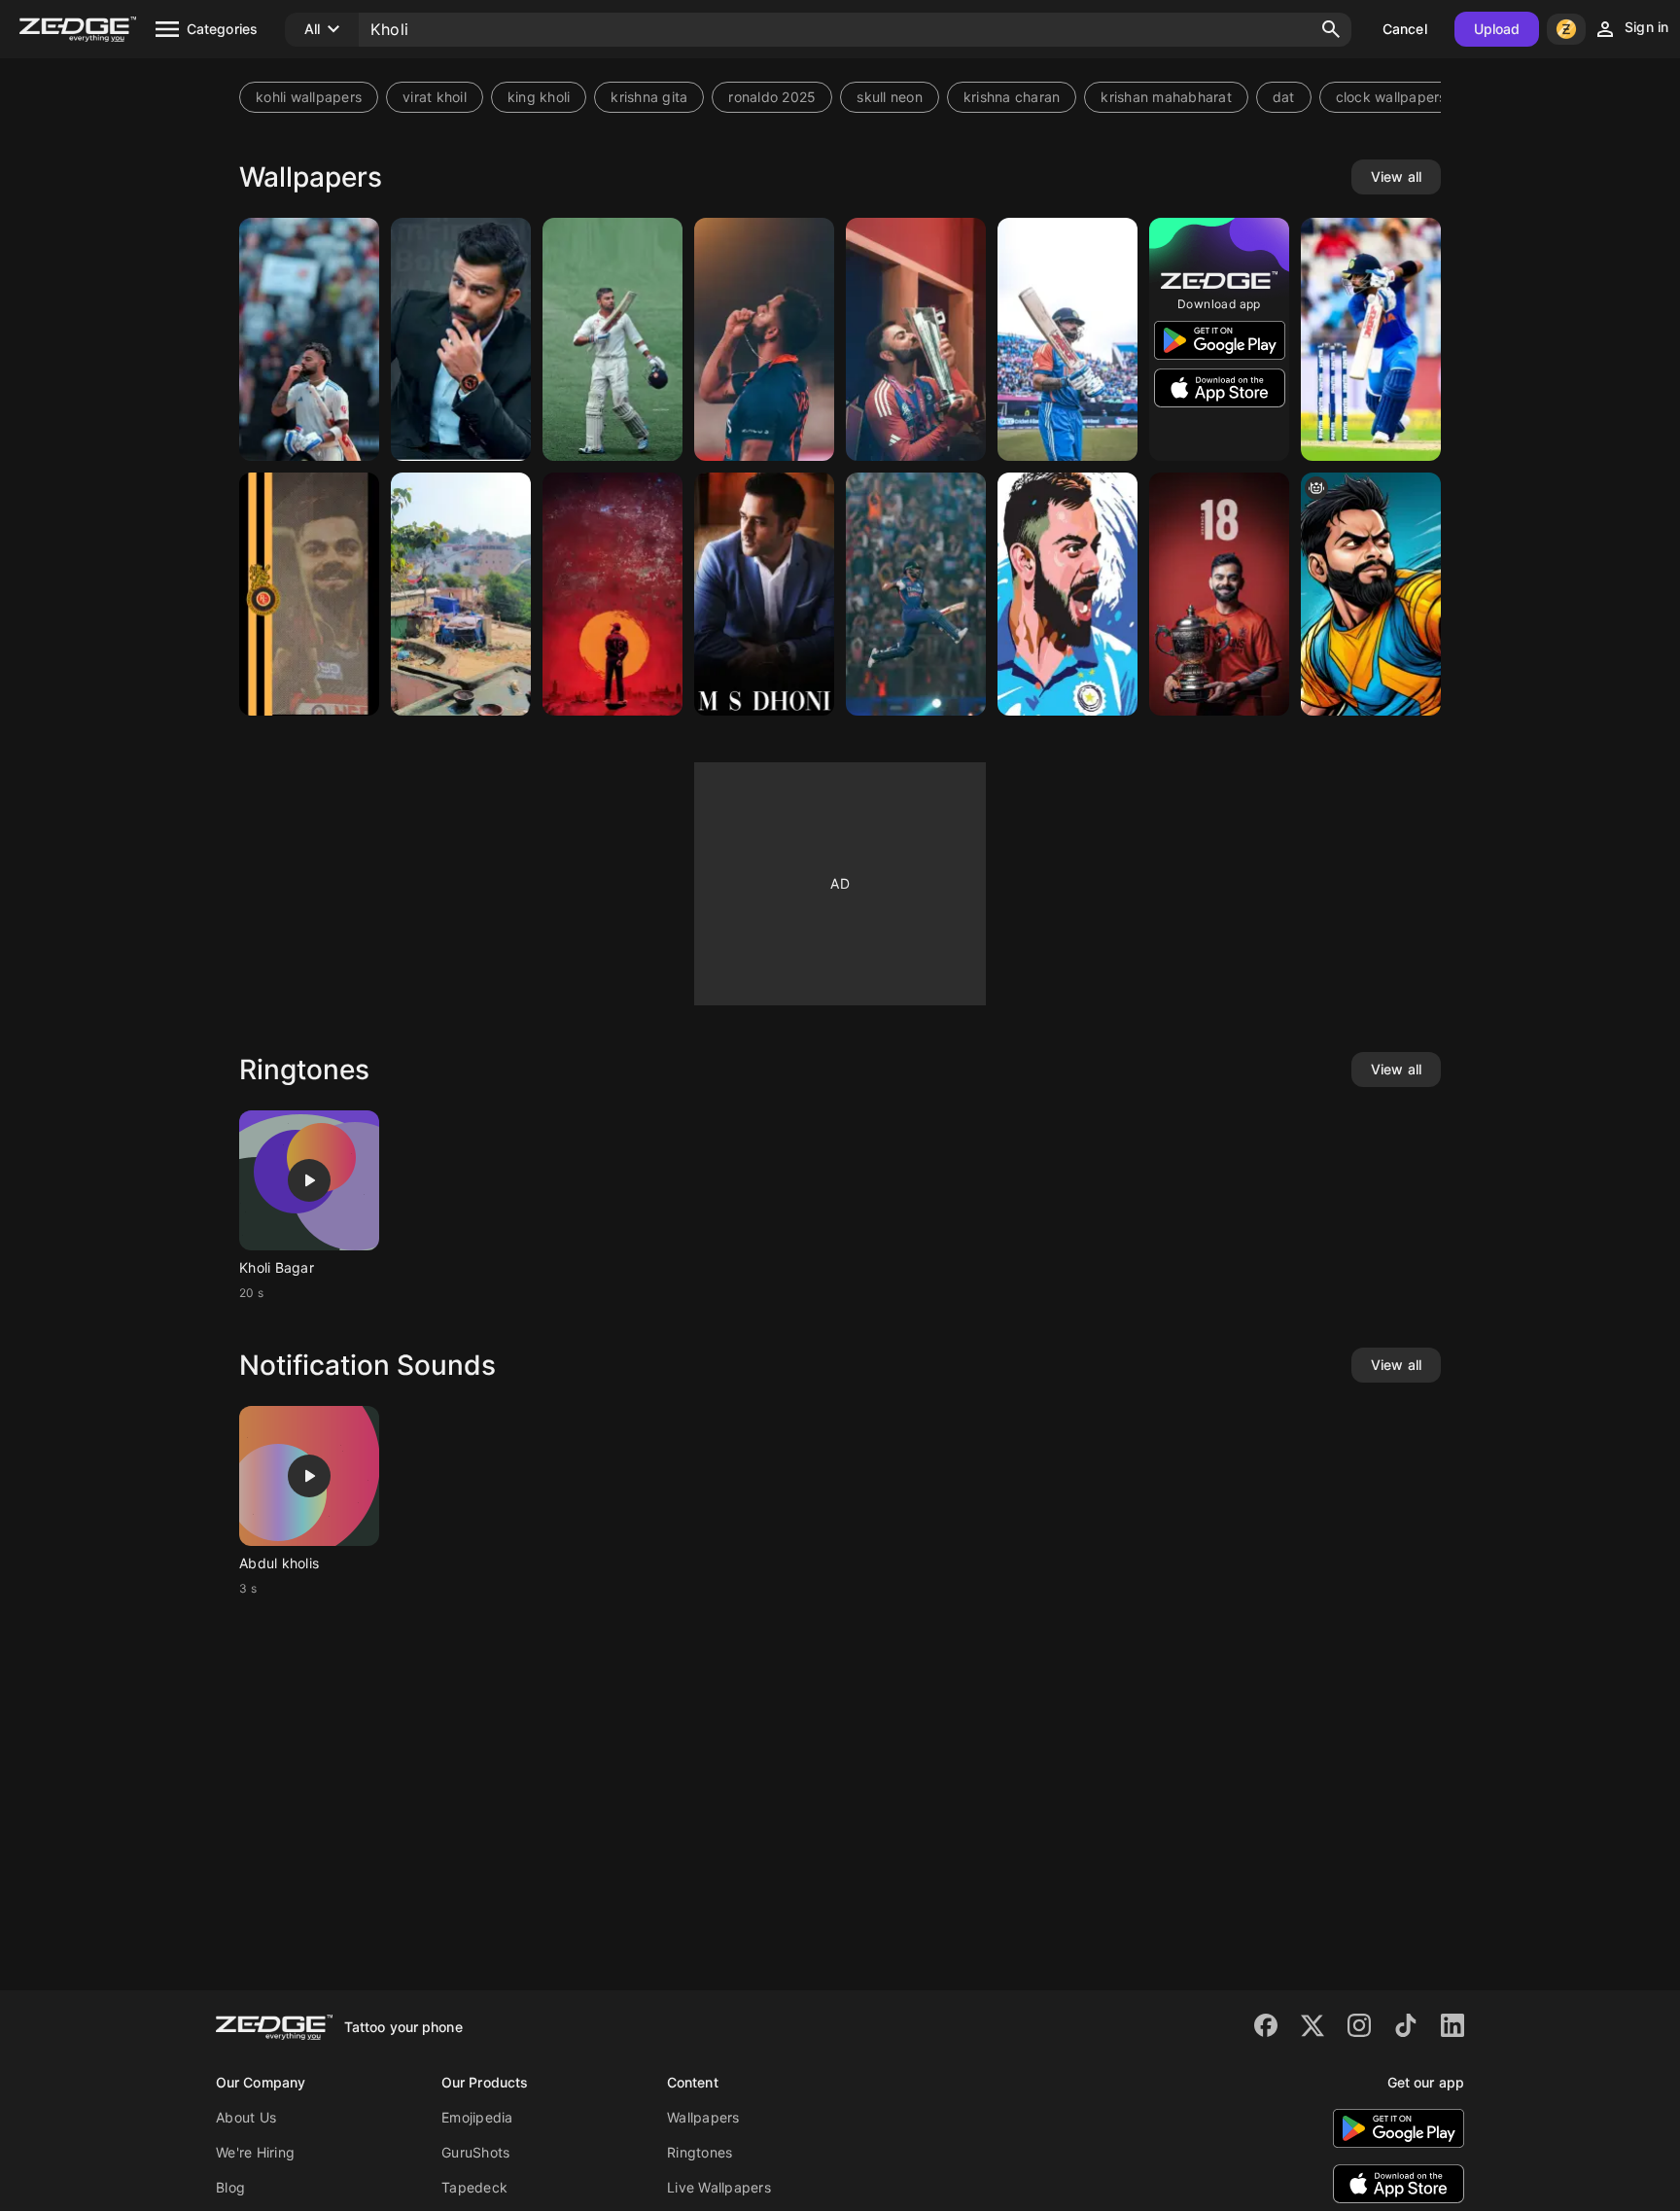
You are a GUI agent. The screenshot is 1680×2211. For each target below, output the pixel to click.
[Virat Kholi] (309, 339)
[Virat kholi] (612, 339)
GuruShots (475, 2152)
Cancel (1405, 29)
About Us (246, 2117)
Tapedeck (474, 2187)
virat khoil (435, 97)
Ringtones (700, 2152)
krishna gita (649, 97)
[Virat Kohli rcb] (309, 594)
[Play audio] (309, 1180)
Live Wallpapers (719, 2187)
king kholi (539, 97)
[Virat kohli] (612, 594)
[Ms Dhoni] (764, 594)
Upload (1497, 29)
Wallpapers (703, 2117)
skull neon (890, 97)
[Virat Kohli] (1219, 594)
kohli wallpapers (309, 97)
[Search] (1331, 29)
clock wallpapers (1391, 97)
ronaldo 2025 (772, 97)
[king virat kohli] (1371, 594)
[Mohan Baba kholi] (461, 594)
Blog (230, 2187)
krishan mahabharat (1166, 97)
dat (1284, 97)
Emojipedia (477, 2117)
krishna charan (1012, 97)
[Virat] (461, 339)
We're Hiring (255, 2152)
